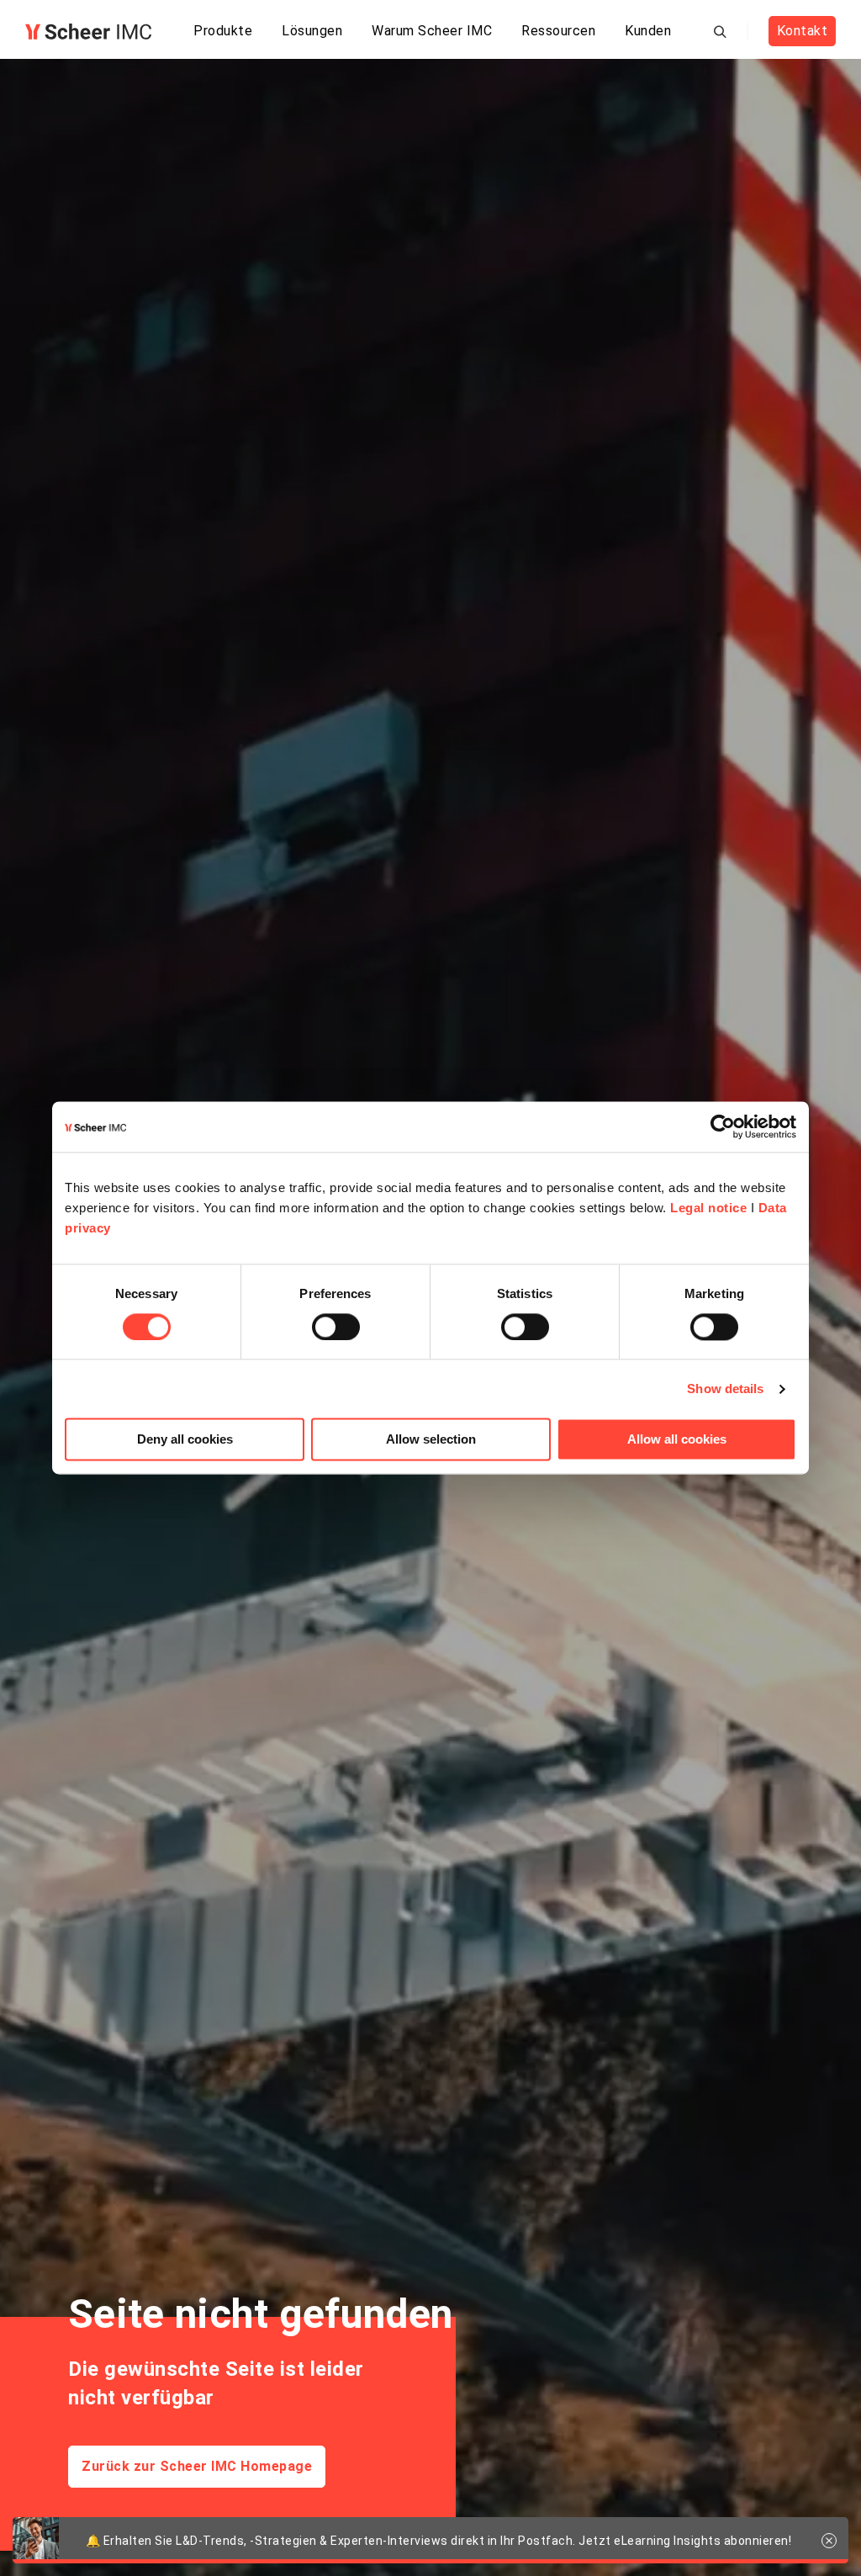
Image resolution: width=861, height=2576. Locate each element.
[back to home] (88, 32)
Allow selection (431, 1440)
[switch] (336, 1327)
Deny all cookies (185, 1440)
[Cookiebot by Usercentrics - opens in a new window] (723, 1126)
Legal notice (708, 1208)
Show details (725, 1389)
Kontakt (803, 31)
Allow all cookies (677, 1440)
